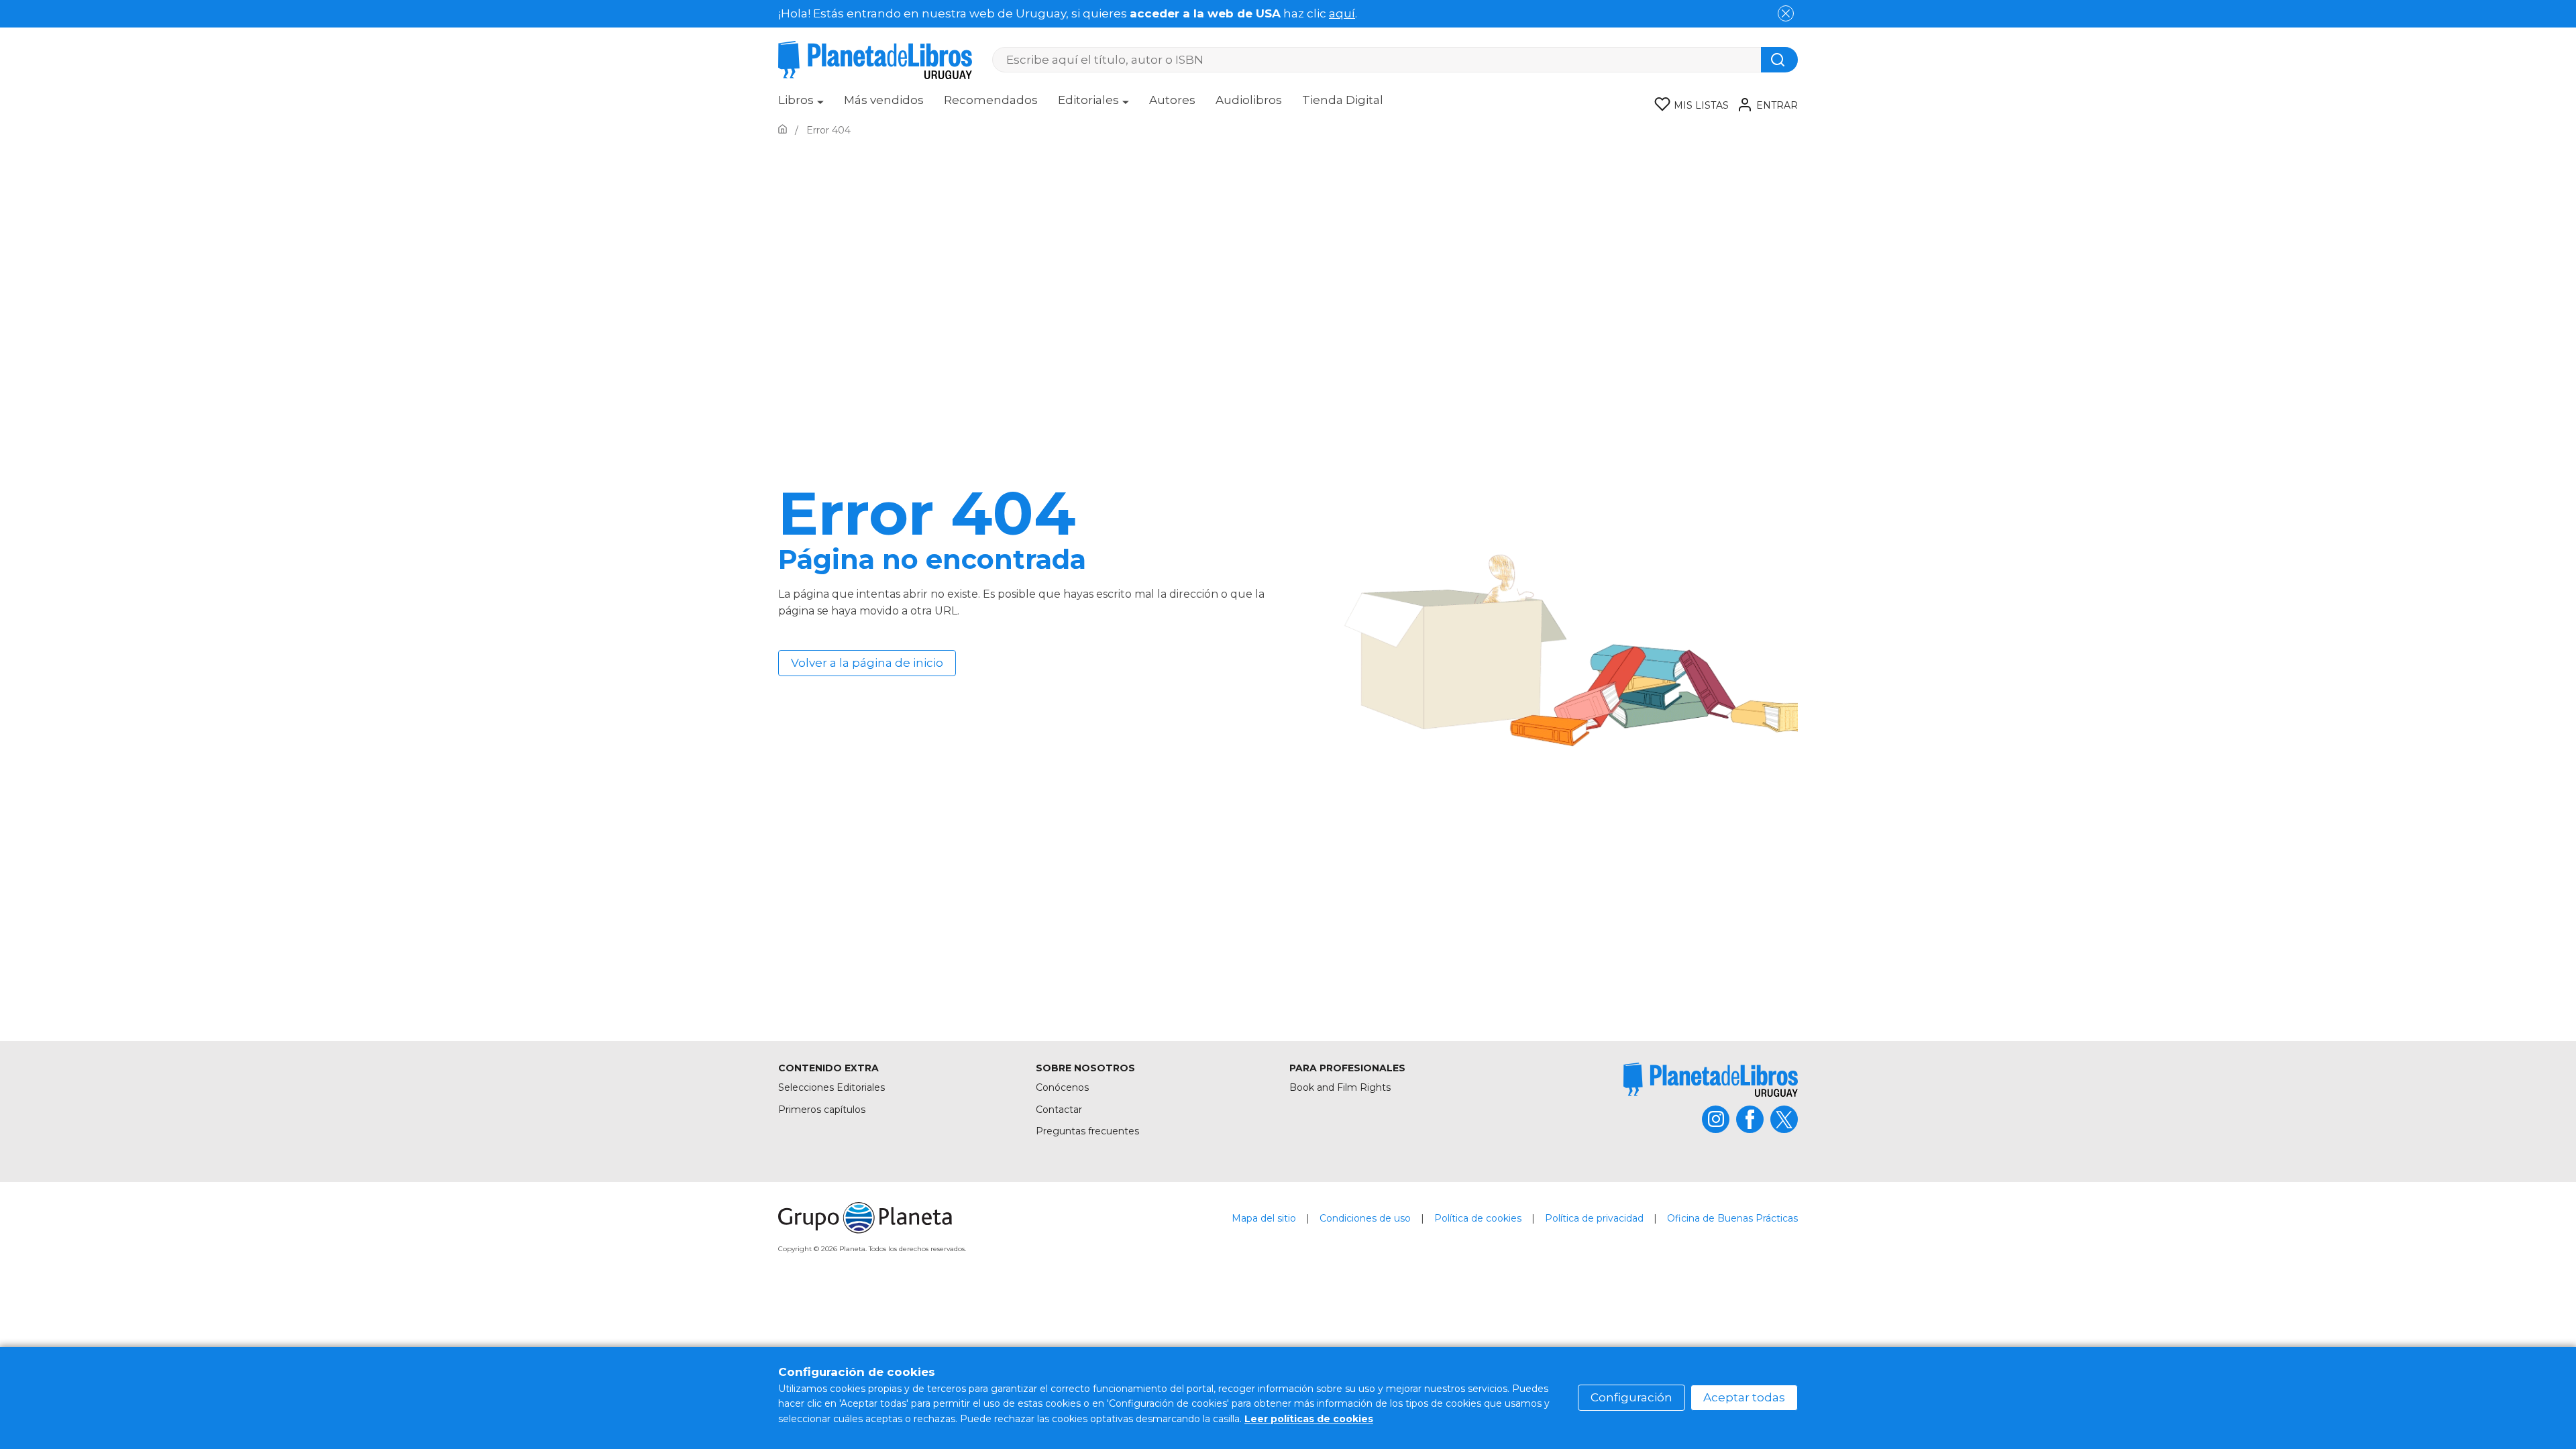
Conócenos (1062, 1087)
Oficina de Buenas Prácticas (1732, 1218)
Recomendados (991, 100)
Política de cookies (1478, 1218)
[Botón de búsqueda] (1779, 60)
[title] (1711, 1080)
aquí (1342, 13)
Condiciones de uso (1365, 1218)
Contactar (1059, 1110)
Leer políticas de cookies (1309, 1419)
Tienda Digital (1343, 100)
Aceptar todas (1744, 1397)
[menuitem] (801, 105)
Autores (1172, 100)
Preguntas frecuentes (1087, 1131)
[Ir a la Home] (783, 130)
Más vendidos (884, 100)
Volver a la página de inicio (867, 663)
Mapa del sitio (1264, 1218)
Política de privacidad (1594, 1218)
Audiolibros (1249, 100)
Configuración (1631, 1397)
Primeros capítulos (822, 1110)
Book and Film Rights (1340, 1087)
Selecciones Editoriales (831, 1087)
